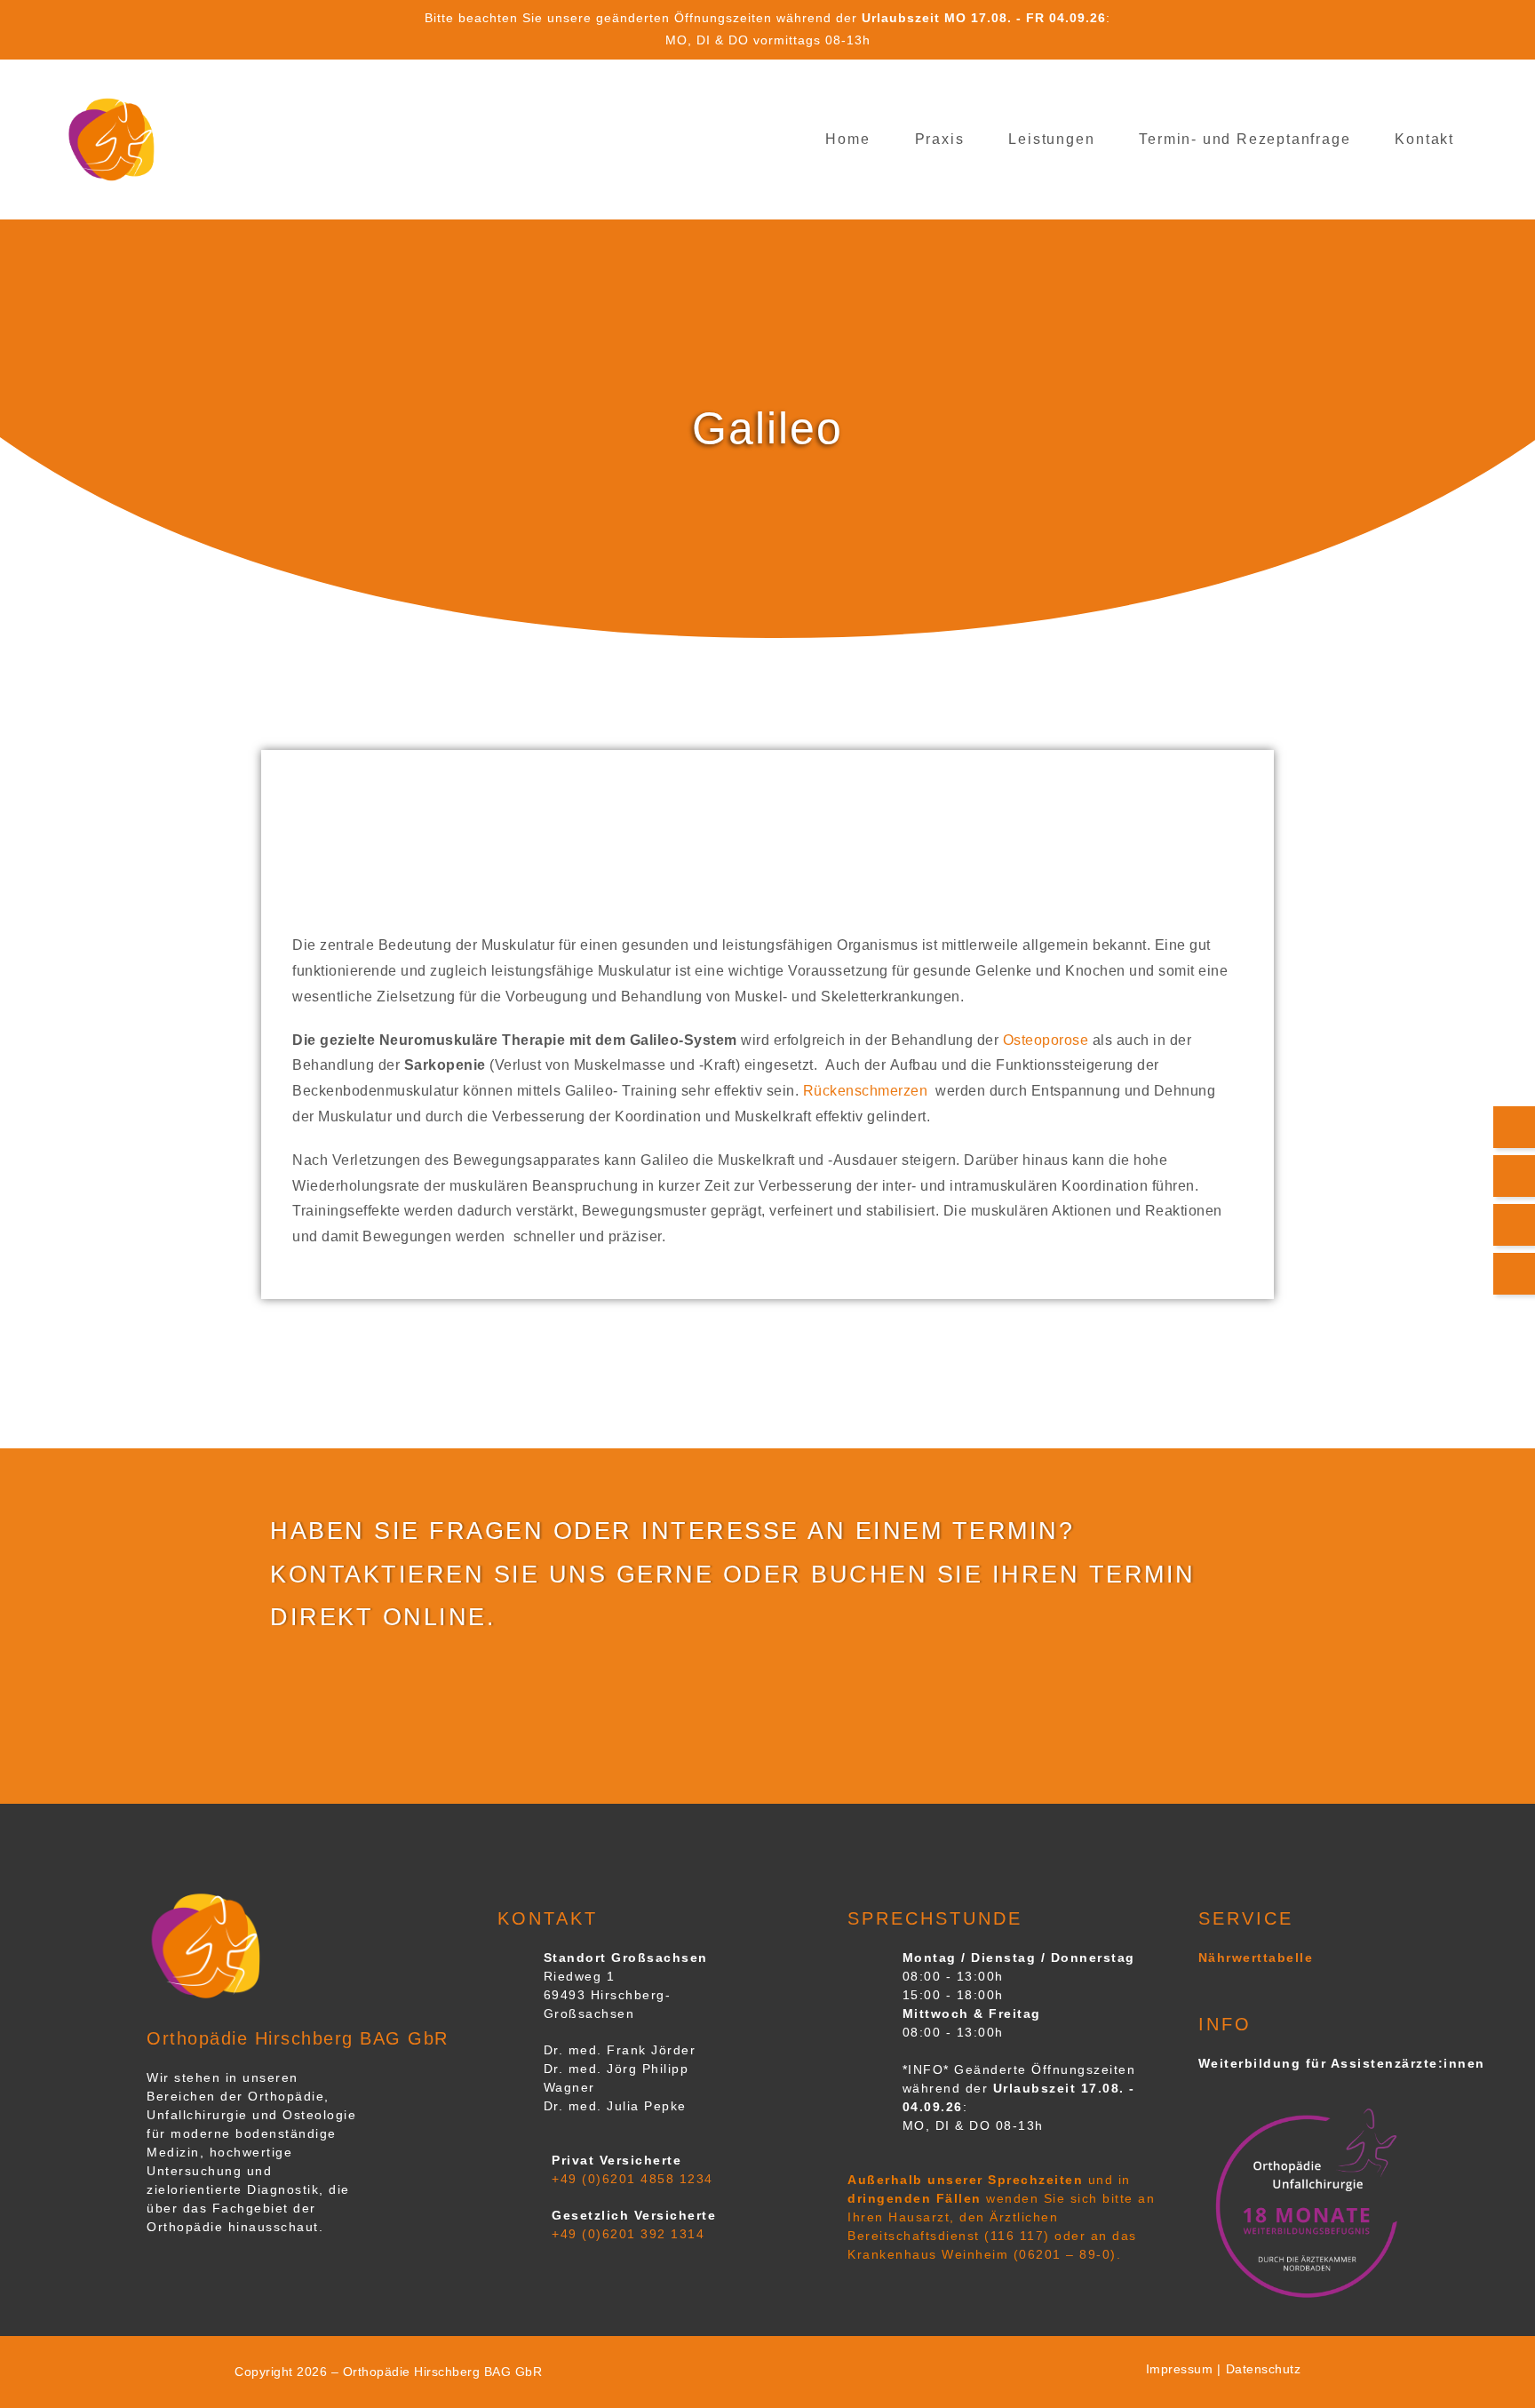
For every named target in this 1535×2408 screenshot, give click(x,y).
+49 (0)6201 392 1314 (628, 2234)
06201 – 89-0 (1065, 2254)
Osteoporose (1046, 1040)
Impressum (1180, 2369)
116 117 (1018, 2236)
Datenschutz (1264, 2369)
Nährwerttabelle (1256, 1957)
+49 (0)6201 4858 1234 (632, 2179)
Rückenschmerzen (867, 1091)
